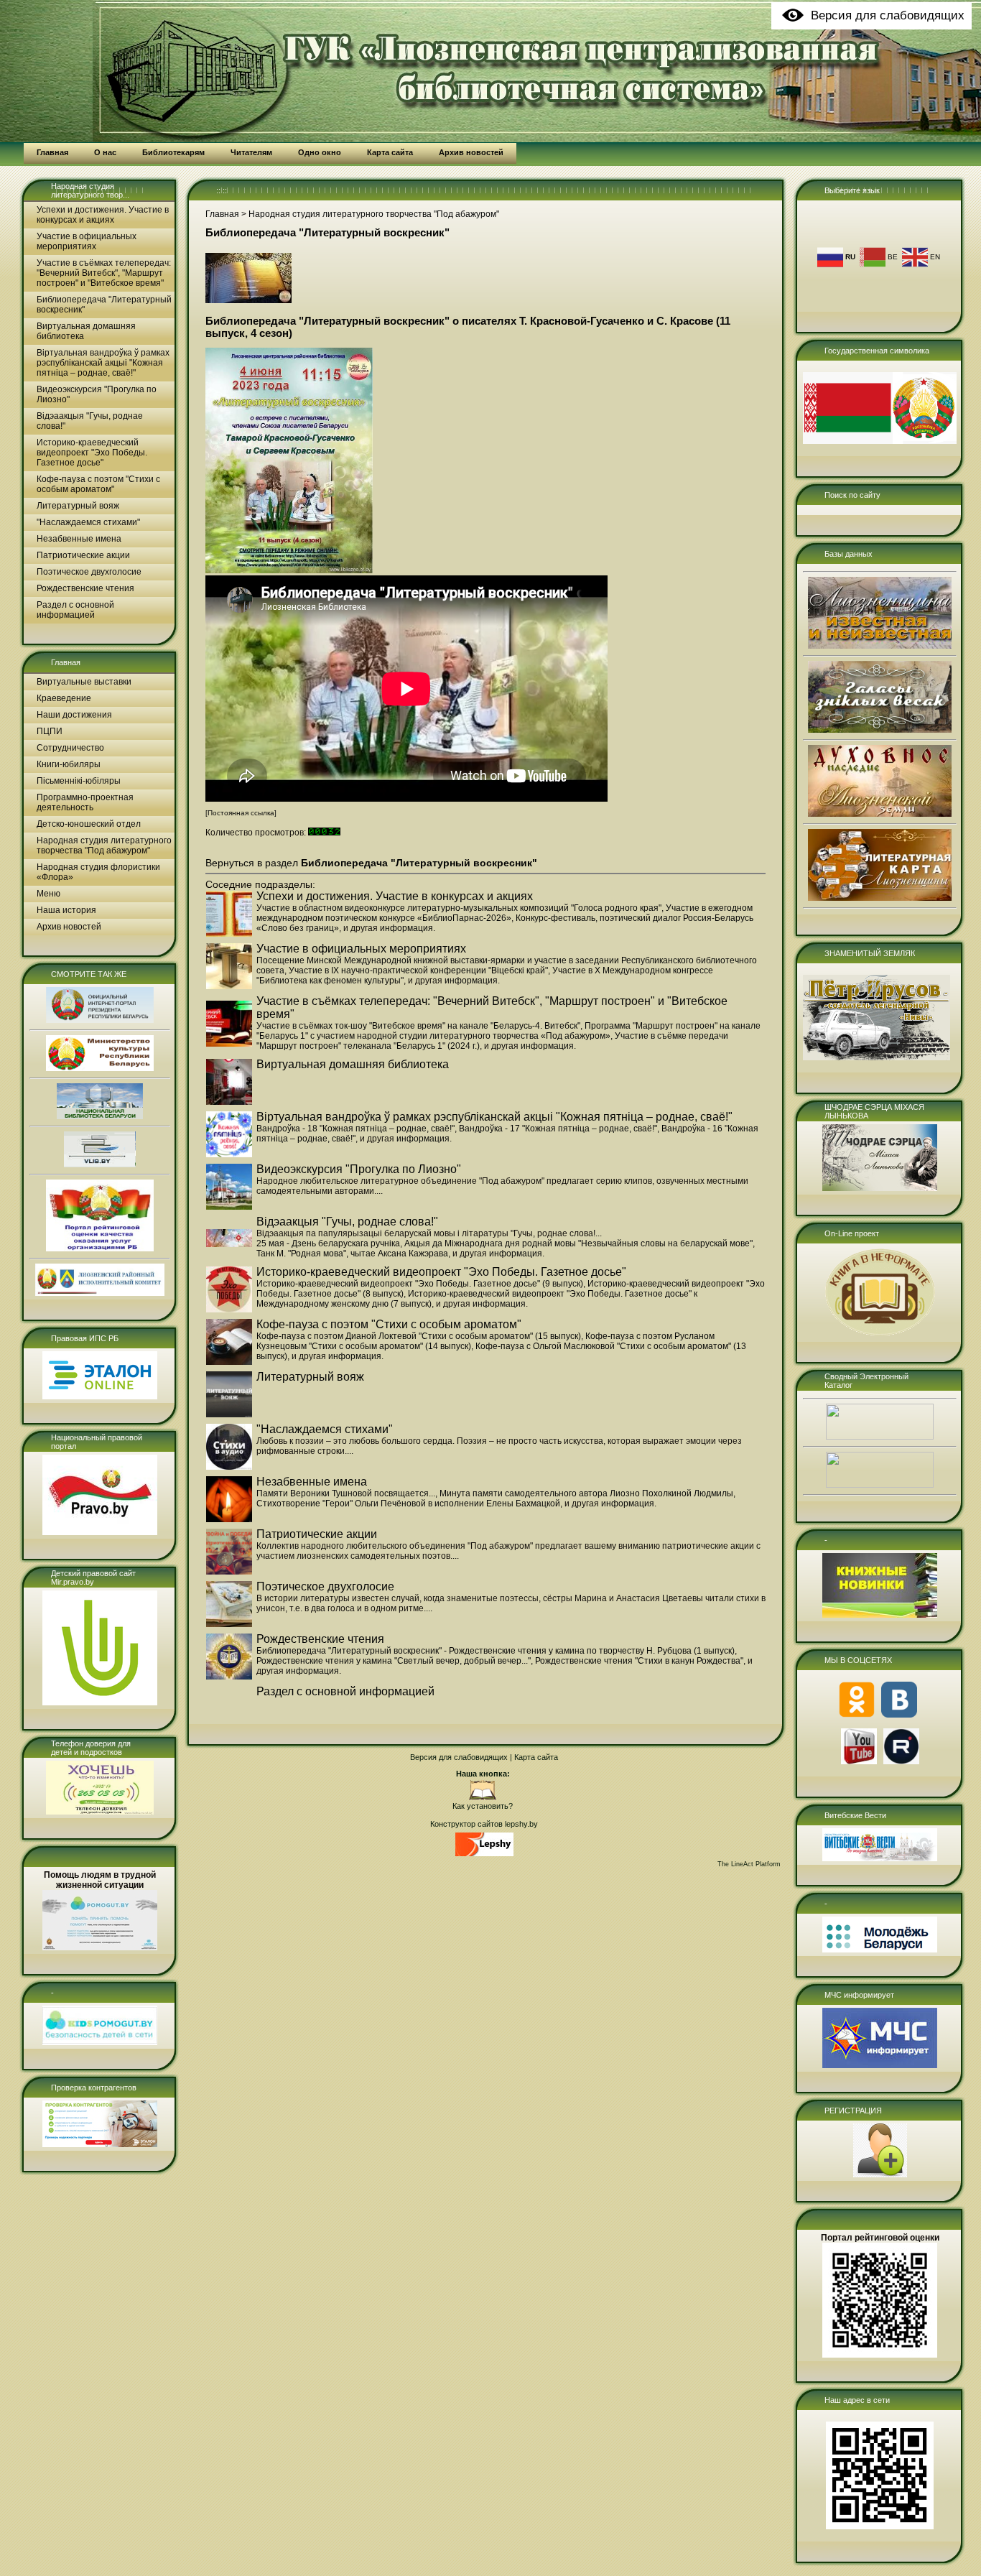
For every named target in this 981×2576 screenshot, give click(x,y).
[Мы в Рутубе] (901, 1761)
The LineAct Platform (749, 1864)
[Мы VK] (899, 1715)
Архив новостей (69, 927)
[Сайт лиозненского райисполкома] (100, 1293)
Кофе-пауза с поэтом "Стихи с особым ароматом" (98, 484)
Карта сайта (536, 1757)
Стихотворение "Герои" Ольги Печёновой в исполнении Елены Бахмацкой (408, 1504)
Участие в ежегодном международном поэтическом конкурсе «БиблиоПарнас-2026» (505, 913)
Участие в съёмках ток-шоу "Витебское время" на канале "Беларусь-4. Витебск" (418, 1026)
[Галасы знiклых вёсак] (880, 730)
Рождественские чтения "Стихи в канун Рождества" (639, 1661)
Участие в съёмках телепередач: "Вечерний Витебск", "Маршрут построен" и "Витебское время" (104, 273)
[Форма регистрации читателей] (880, 2174)
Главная (66, 662)
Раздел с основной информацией (75, 610)
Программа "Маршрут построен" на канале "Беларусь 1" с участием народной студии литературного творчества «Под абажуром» (508, 1031)
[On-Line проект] (880, 1335)
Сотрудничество (70, 748)
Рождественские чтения (85, 588)
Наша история (66, 910)
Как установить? (483, 1806)
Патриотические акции (83, 555)
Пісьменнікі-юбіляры (79, 781)
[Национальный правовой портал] (100, 1532)
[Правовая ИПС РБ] (100, 1396)
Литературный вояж (78, 506)
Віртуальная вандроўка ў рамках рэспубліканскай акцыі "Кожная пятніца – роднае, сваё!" (103, 363)
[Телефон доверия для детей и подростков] (100, 1812)
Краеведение (64, 698)
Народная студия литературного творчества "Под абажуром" (104, 845)
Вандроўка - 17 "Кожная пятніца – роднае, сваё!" (558, 1129)
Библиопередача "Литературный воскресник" (104, 305)
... (380, 1191)
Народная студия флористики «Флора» (98, 872)
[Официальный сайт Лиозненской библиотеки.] (483, 1797)
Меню (48, 894)
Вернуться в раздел (371, 863)
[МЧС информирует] (880, 2065)
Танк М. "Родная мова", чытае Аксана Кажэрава (352, 1254)
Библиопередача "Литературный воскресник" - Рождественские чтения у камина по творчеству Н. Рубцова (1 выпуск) (496, 1651)
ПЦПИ (50, 731)
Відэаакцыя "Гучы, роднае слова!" (90, 421)
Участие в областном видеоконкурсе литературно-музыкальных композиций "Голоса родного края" (459, 908)
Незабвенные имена (79, 539)
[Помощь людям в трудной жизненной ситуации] (100, 1947)
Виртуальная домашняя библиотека (86, 331)
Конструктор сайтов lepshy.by (484, 1824)
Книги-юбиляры (69, 764)
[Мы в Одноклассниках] (857, 1715)
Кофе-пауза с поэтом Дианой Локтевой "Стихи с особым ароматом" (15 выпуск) (419, 1336)
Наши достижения (74, 715)
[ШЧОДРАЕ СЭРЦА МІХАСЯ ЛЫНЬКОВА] (880, 1188)
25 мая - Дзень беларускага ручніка (328, 1243)
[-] (100, 2042)
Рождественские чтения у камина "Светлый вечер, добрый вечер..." (394, 1661)
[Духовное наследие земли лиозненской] (880, 814)
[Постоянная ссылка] (241, 813)
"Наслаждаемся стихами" (88, 522)
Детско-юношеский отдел (89, 824)
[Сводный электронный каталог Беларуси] (880, 1437)
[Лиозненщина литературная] (880, 898)
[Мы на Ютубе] (859, 1761)
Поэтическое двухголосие (89, 572)
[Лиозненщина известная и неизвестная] (880, 646)
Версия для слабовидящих (459, 1757)
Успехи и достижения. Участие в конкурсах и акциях (103, 215)
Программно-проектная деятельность (85, 802)
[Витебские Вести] (880, 1858)
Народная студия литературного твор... (90, 190)
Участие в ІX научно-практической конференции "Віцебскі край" (418, 970)
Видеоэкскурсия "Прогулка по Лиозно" (97, 394)
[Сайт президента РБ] (100, 1020)
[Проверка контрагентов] (100, 2144)
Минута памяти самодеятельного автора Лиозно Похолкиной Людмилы (586, 1493)
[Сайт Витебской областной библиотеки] (100, 1164)
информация (406, 928)
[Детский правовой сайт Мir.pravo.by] (100, 1702)
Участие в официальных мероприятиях (87, 241)
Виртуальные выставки (84, 682)
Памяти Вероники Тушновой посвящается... (346, 1493)
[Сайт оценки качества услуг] (100, 1248)
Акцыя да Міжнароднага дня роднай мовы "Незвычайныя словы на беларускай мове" (578, 1243)
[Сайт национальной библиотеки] (100, 1116)
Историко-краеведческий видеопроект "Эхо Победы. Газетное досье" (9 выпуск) (420, 1284)
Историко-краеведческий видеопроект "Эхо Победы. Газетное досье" (92, 453)
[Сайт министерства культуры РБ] (100, 1068)
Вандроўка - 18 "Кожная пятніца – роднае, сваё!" (355, 1129)
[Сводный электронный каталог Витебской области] (880, 1485)
